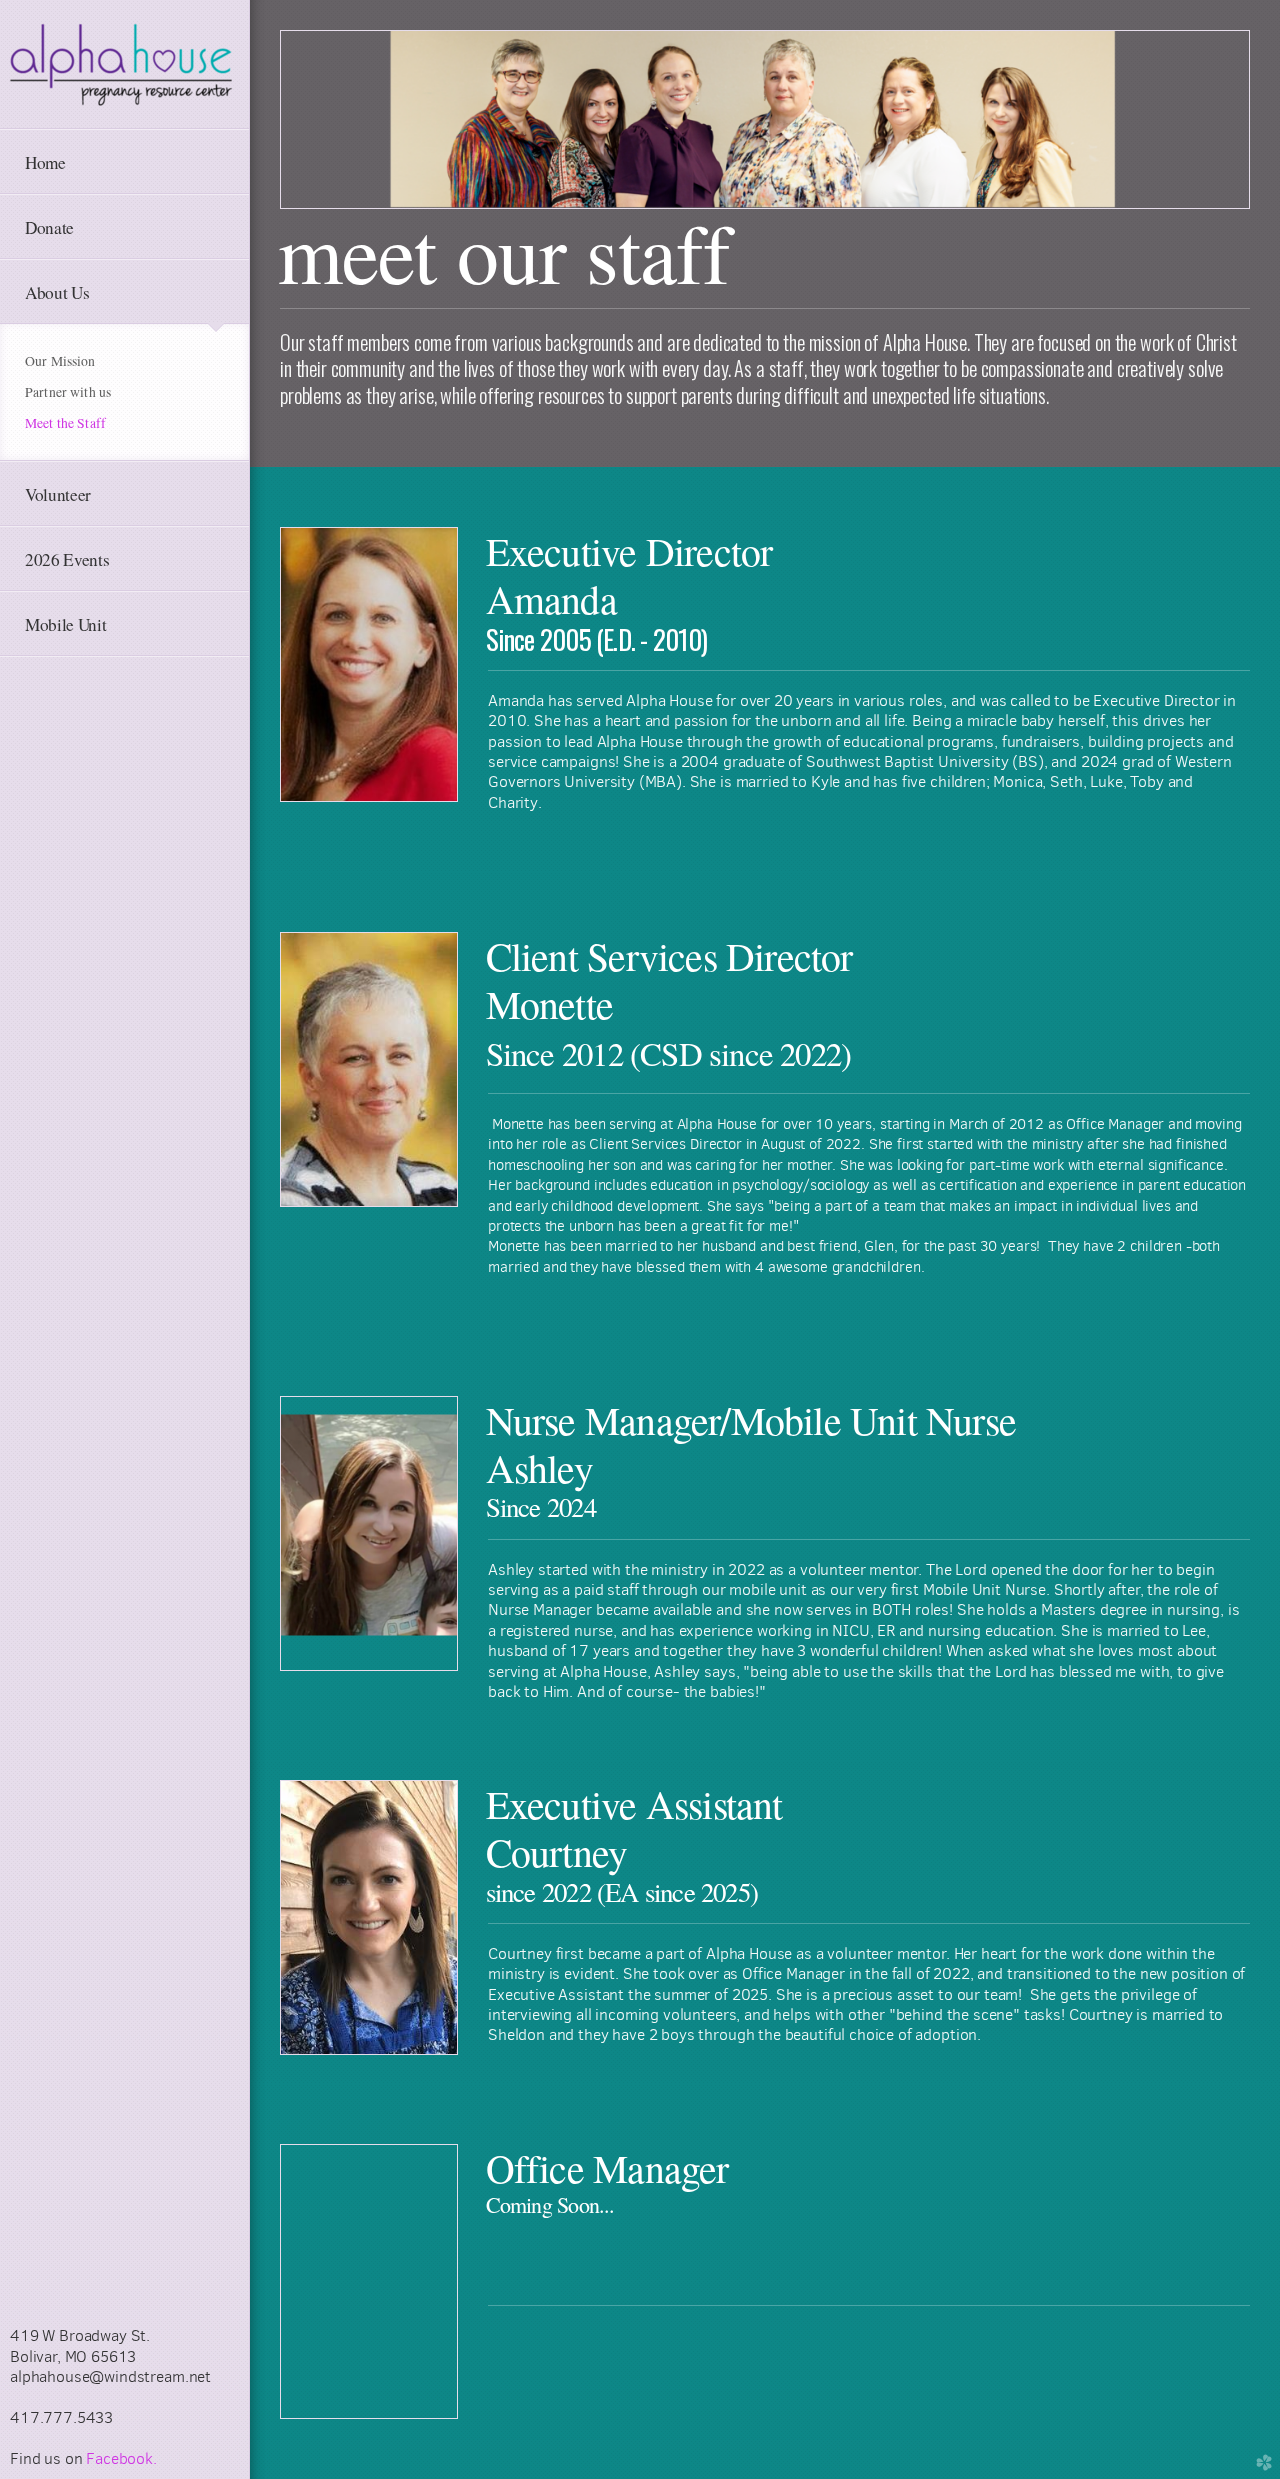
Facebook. (121, 2458)
